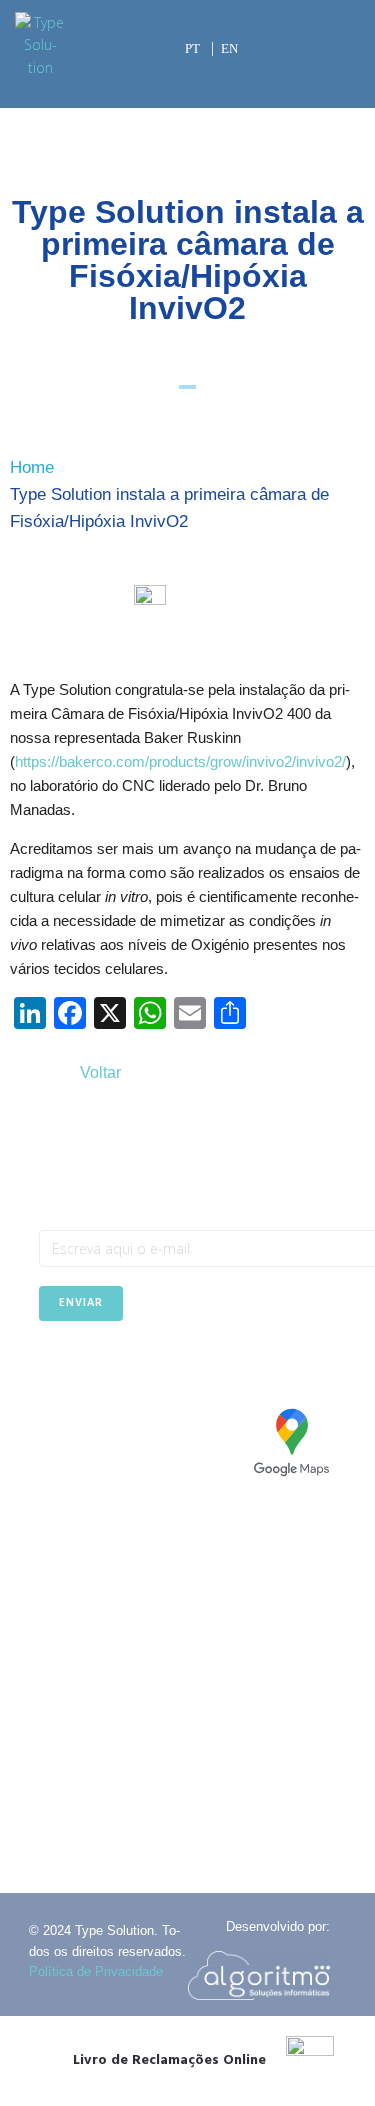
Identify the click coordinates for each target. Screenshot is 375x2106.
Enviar (81, 1303)
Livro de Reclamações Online (169, 2060)
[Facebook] (53, 1370)
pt (192, 48)
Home (32, 467)
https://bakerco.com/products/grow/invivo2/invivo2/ (180, 761)
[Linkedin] (102, 1370)
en (229, 48)
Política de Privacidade (96, 1971)
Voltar (100, 1072)
